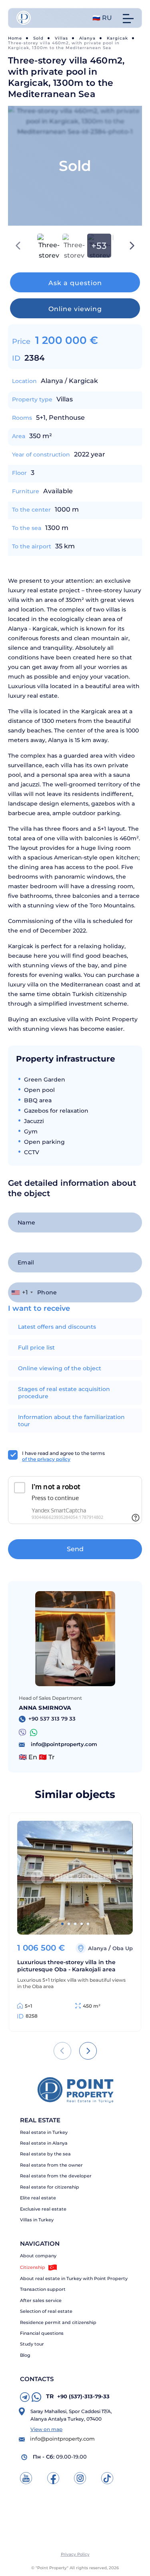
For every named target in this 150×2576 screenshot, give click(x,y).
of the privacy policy (46, 1459)
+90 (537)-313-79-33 (78, 2396)
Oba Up (123, 1948)
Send (75, 1549)
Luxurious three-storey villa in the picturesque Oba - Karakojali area (66, 1966)
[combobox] (22, 1292)
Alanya (87, 38)
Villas (61, 38)
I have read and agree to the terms (63, 1456)
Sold (38, 38)
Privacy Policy (75, 2554)
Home (15, 38)
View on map (46, 2429)
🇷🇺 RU (102, 18)
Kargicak (117, 38)
